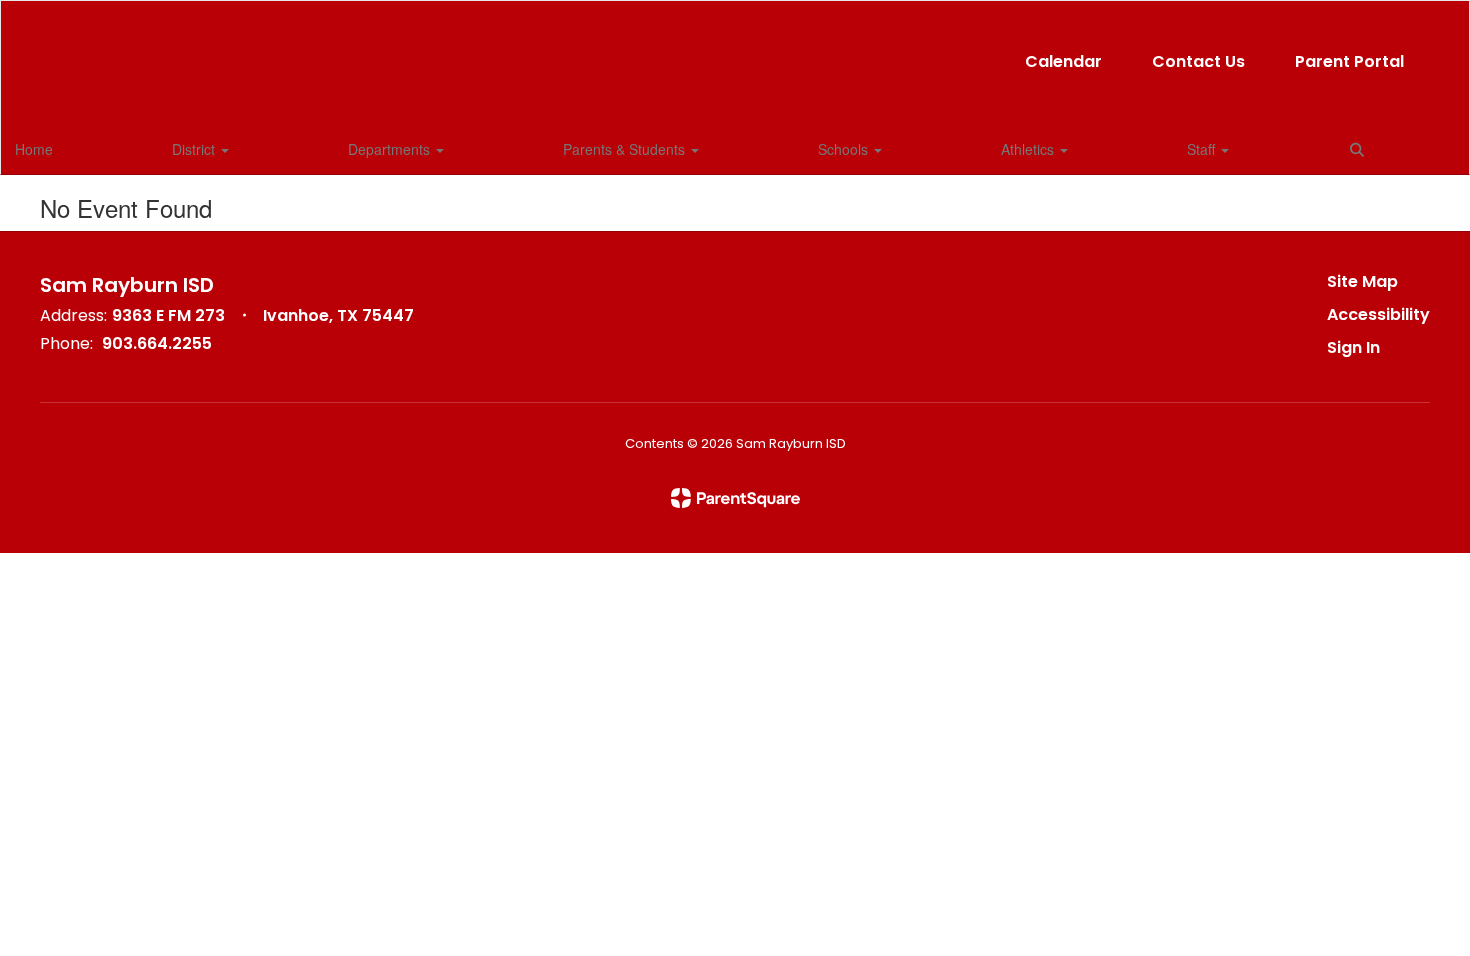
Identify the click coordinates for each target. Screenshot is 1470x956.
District (195, 149)
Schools (845, 149)
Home (34, 149)
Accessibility (1378, 314)
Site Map (1362, 281)
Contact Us (1198, 61)
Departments (391, 149)
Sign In (1353, 347)
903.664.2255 (157, 343)
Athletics (1029, 149)
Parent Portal (1349, 61)
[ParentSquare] (735, 498)
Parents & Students (626, 149)
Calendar (1063, 61)
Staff (1203, 149)
